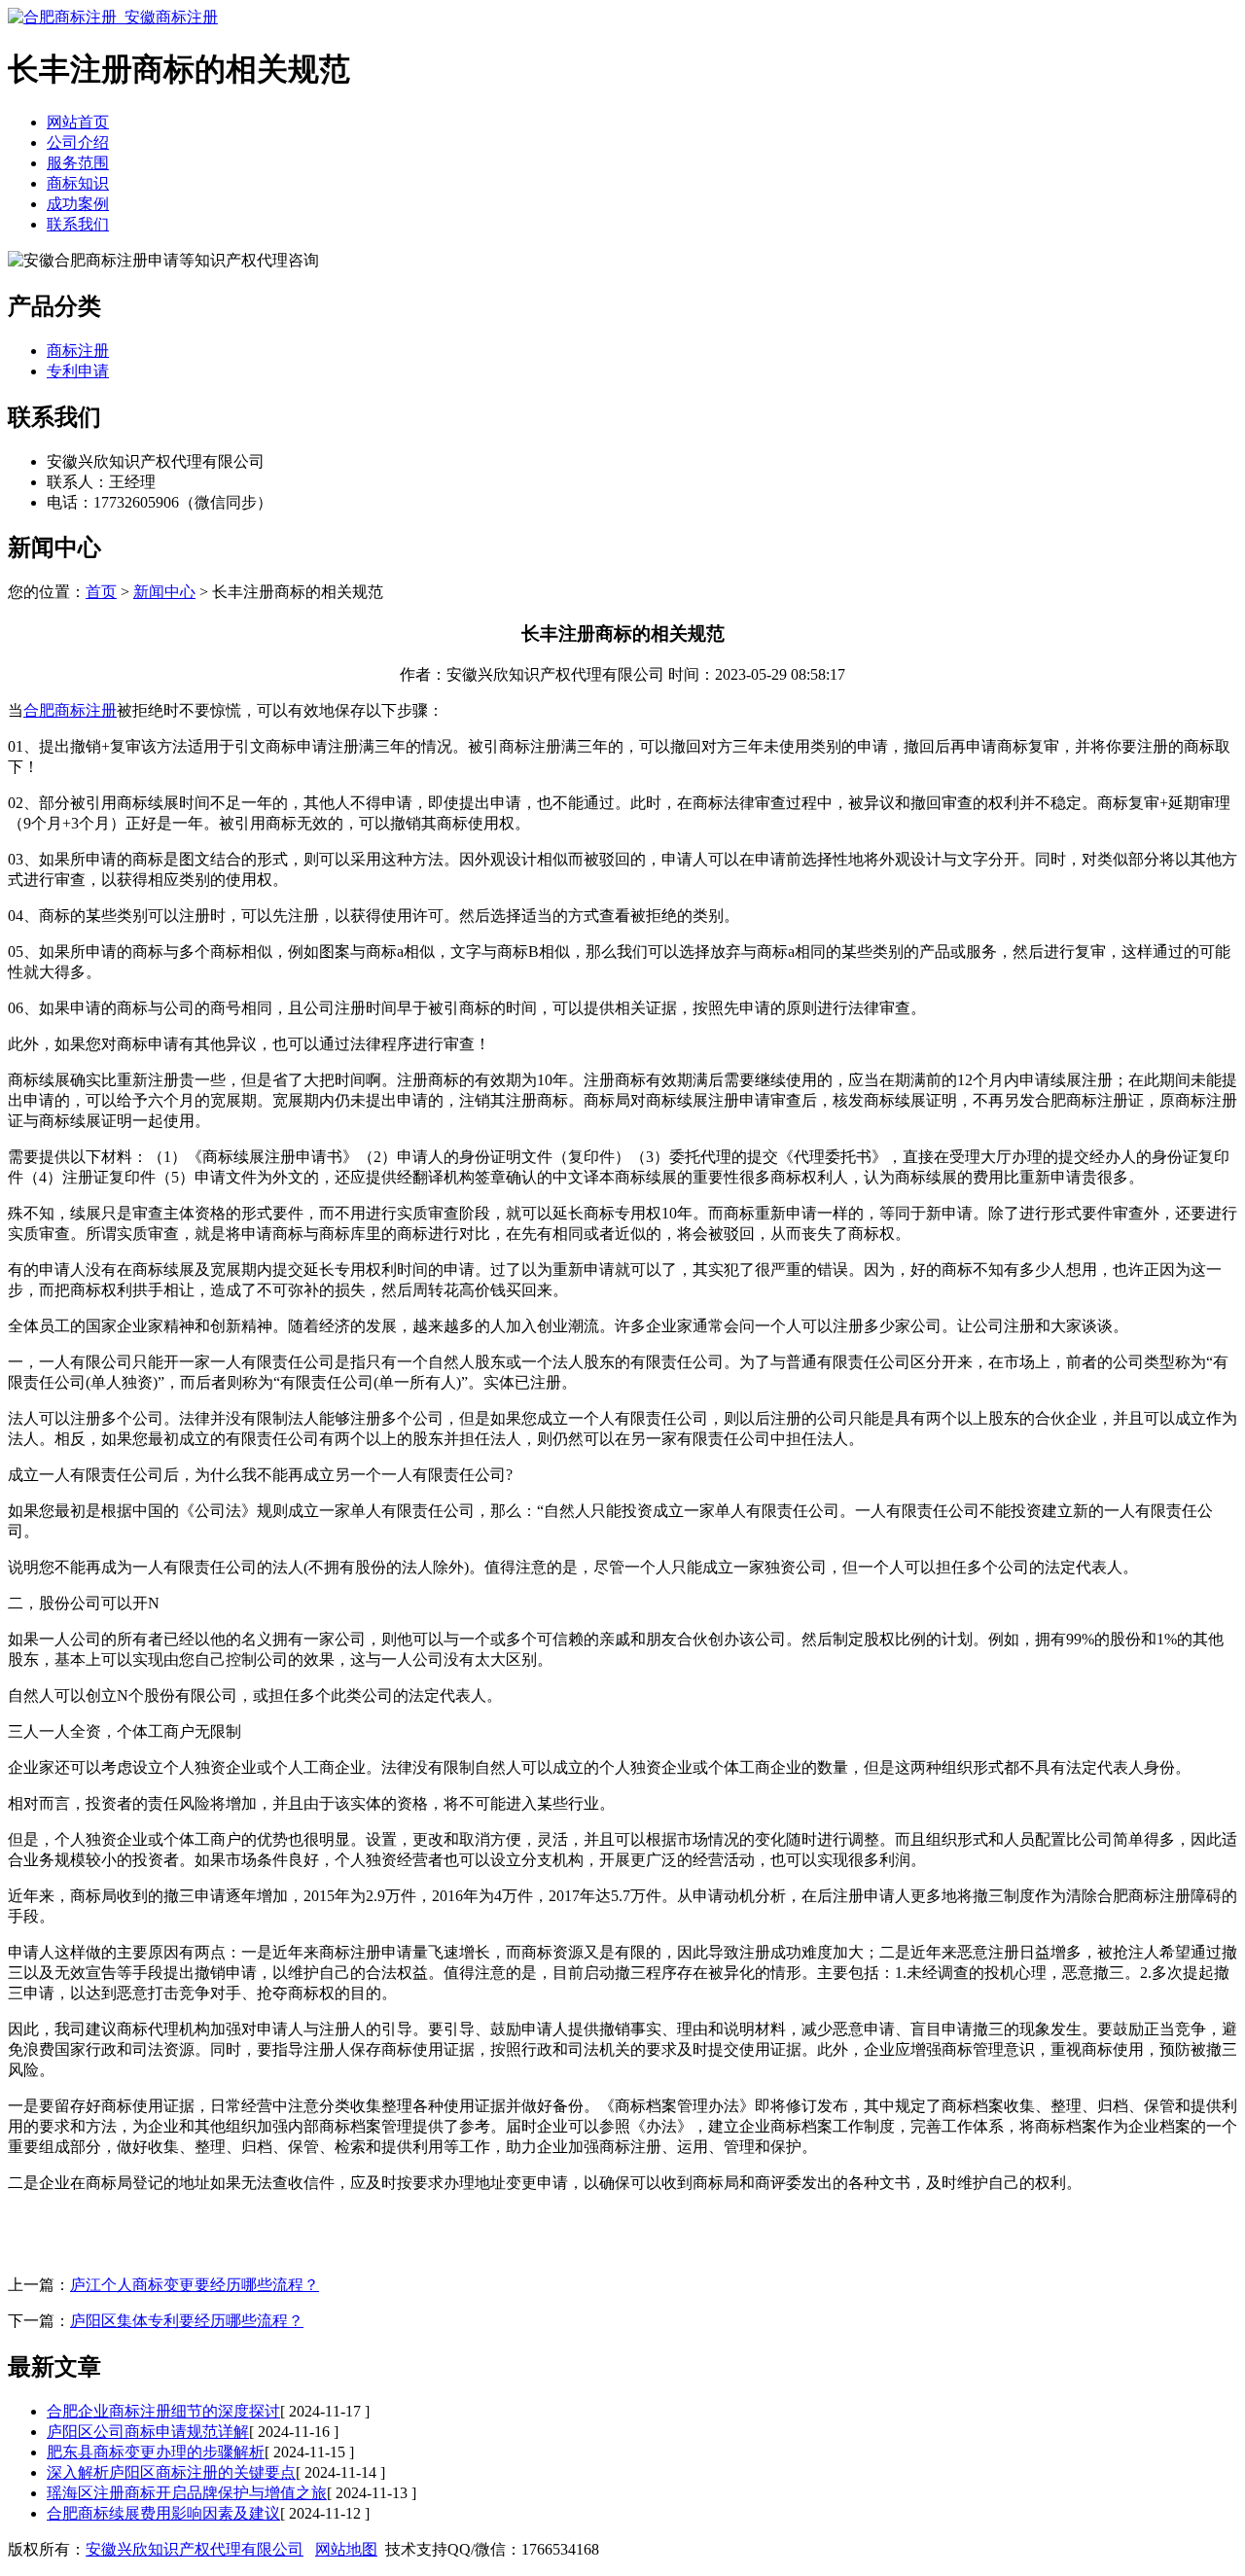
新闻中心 (164, 592)
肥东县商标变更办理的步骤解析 (156, 2452)
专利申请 (78, 371)
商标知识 (78, 183)
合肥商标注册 (70, 710)
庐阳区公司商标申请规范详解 (148, 2432)
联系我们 (78, 224)
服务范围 (78, 163)
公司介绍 (78, 142)
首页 (101, 592)
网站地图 (346, 2549)
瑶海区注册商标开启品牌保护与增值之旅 (187, 2493)
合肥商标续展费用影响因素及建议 (163, 2513)
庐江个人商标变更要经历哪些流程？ (195, 2285)
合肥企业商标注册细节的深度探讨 (163, 2411)
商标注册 (78, 351)
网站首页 (78, 122)
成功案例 (78, 204)
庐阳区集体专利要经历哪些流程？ (187, 2321)
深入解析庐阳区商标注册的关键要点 (171, 2472)
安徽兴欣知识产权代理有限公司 (195, 2549)
